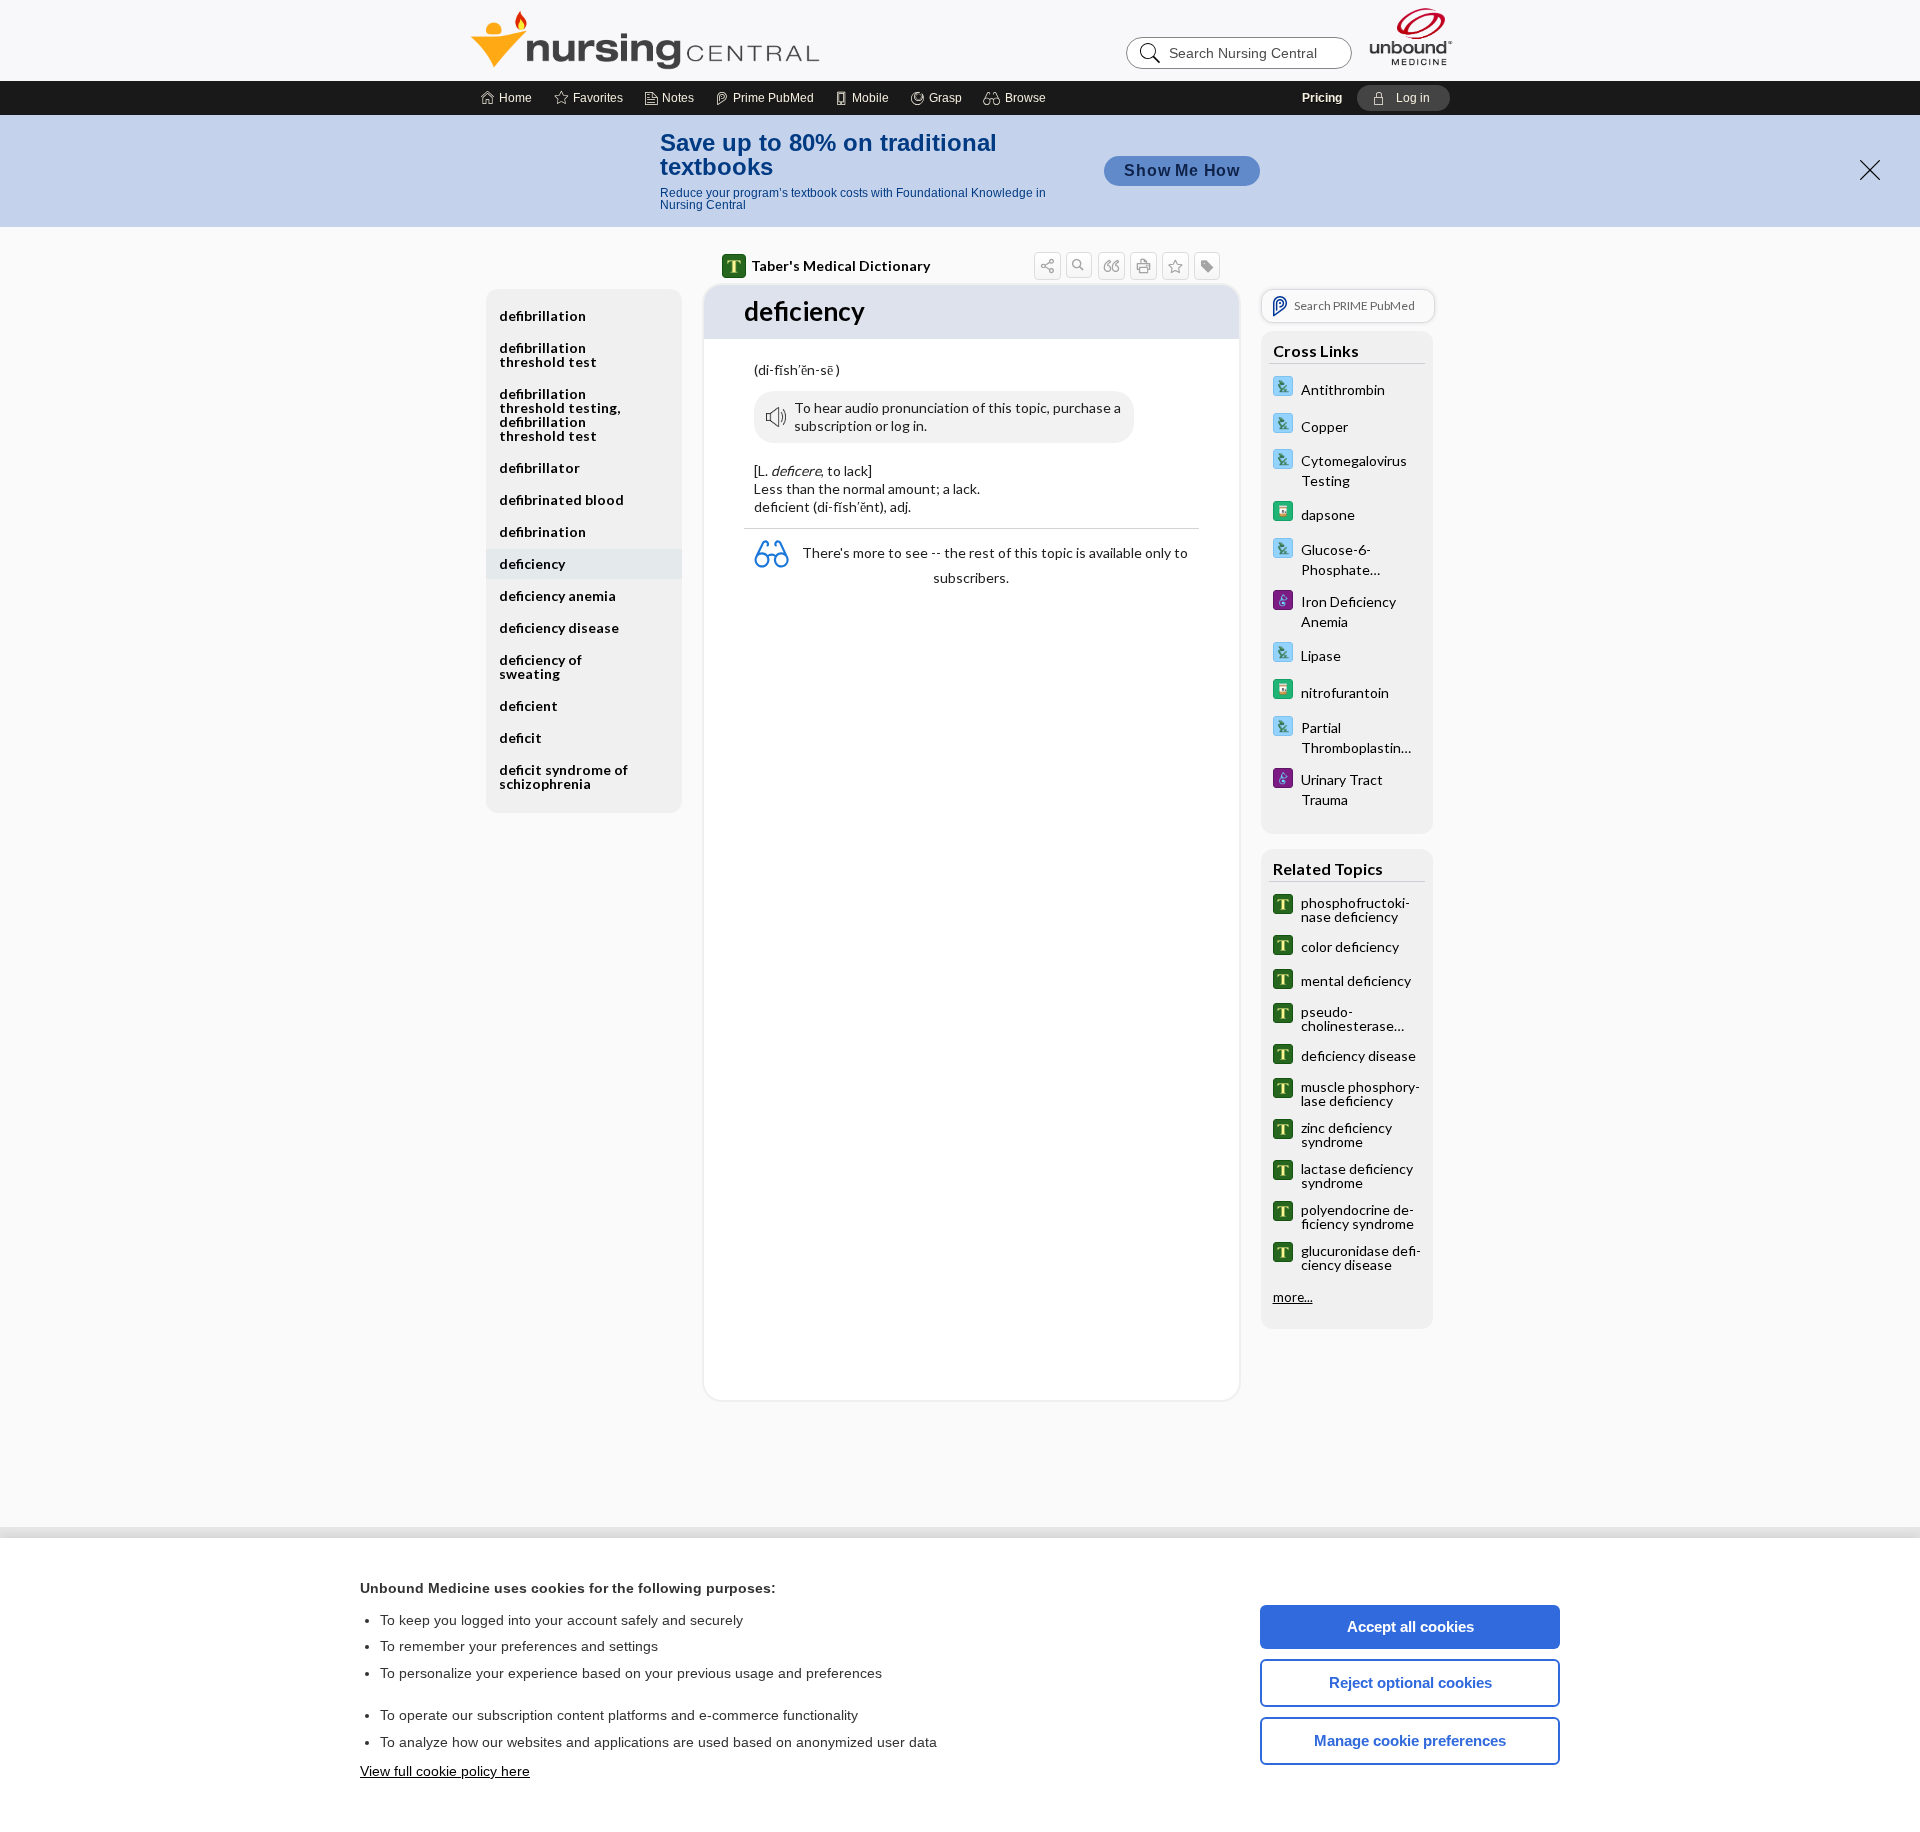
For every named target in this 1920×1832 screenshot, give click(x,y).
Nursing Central (720, 40)
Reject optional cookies (1410, 1682)
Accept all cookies (1410, 1626)
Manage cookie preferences (1410, 1740)
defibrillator (539, 467)
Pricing (1322, 98)
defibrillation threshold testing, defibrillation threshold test (559, 414)
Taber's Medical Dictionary (840, 265)
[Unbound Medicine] (1411, 36)
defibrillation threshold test (548, 354)
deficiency (532, 563)
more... (1293, 1297)
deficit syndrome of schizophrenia (563, 776)
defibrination (542, 531)
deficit (520, 737)
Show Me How (1182, 170)
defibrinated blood (561, 499)
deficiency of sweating (540, 666)
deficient (528, 705)
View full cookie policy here (445, 1771)
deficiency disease (559, 627)
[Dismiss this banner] (1870, 170)
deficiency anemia (557, 595)
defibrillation (542, 315)
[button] (1017, 98)
